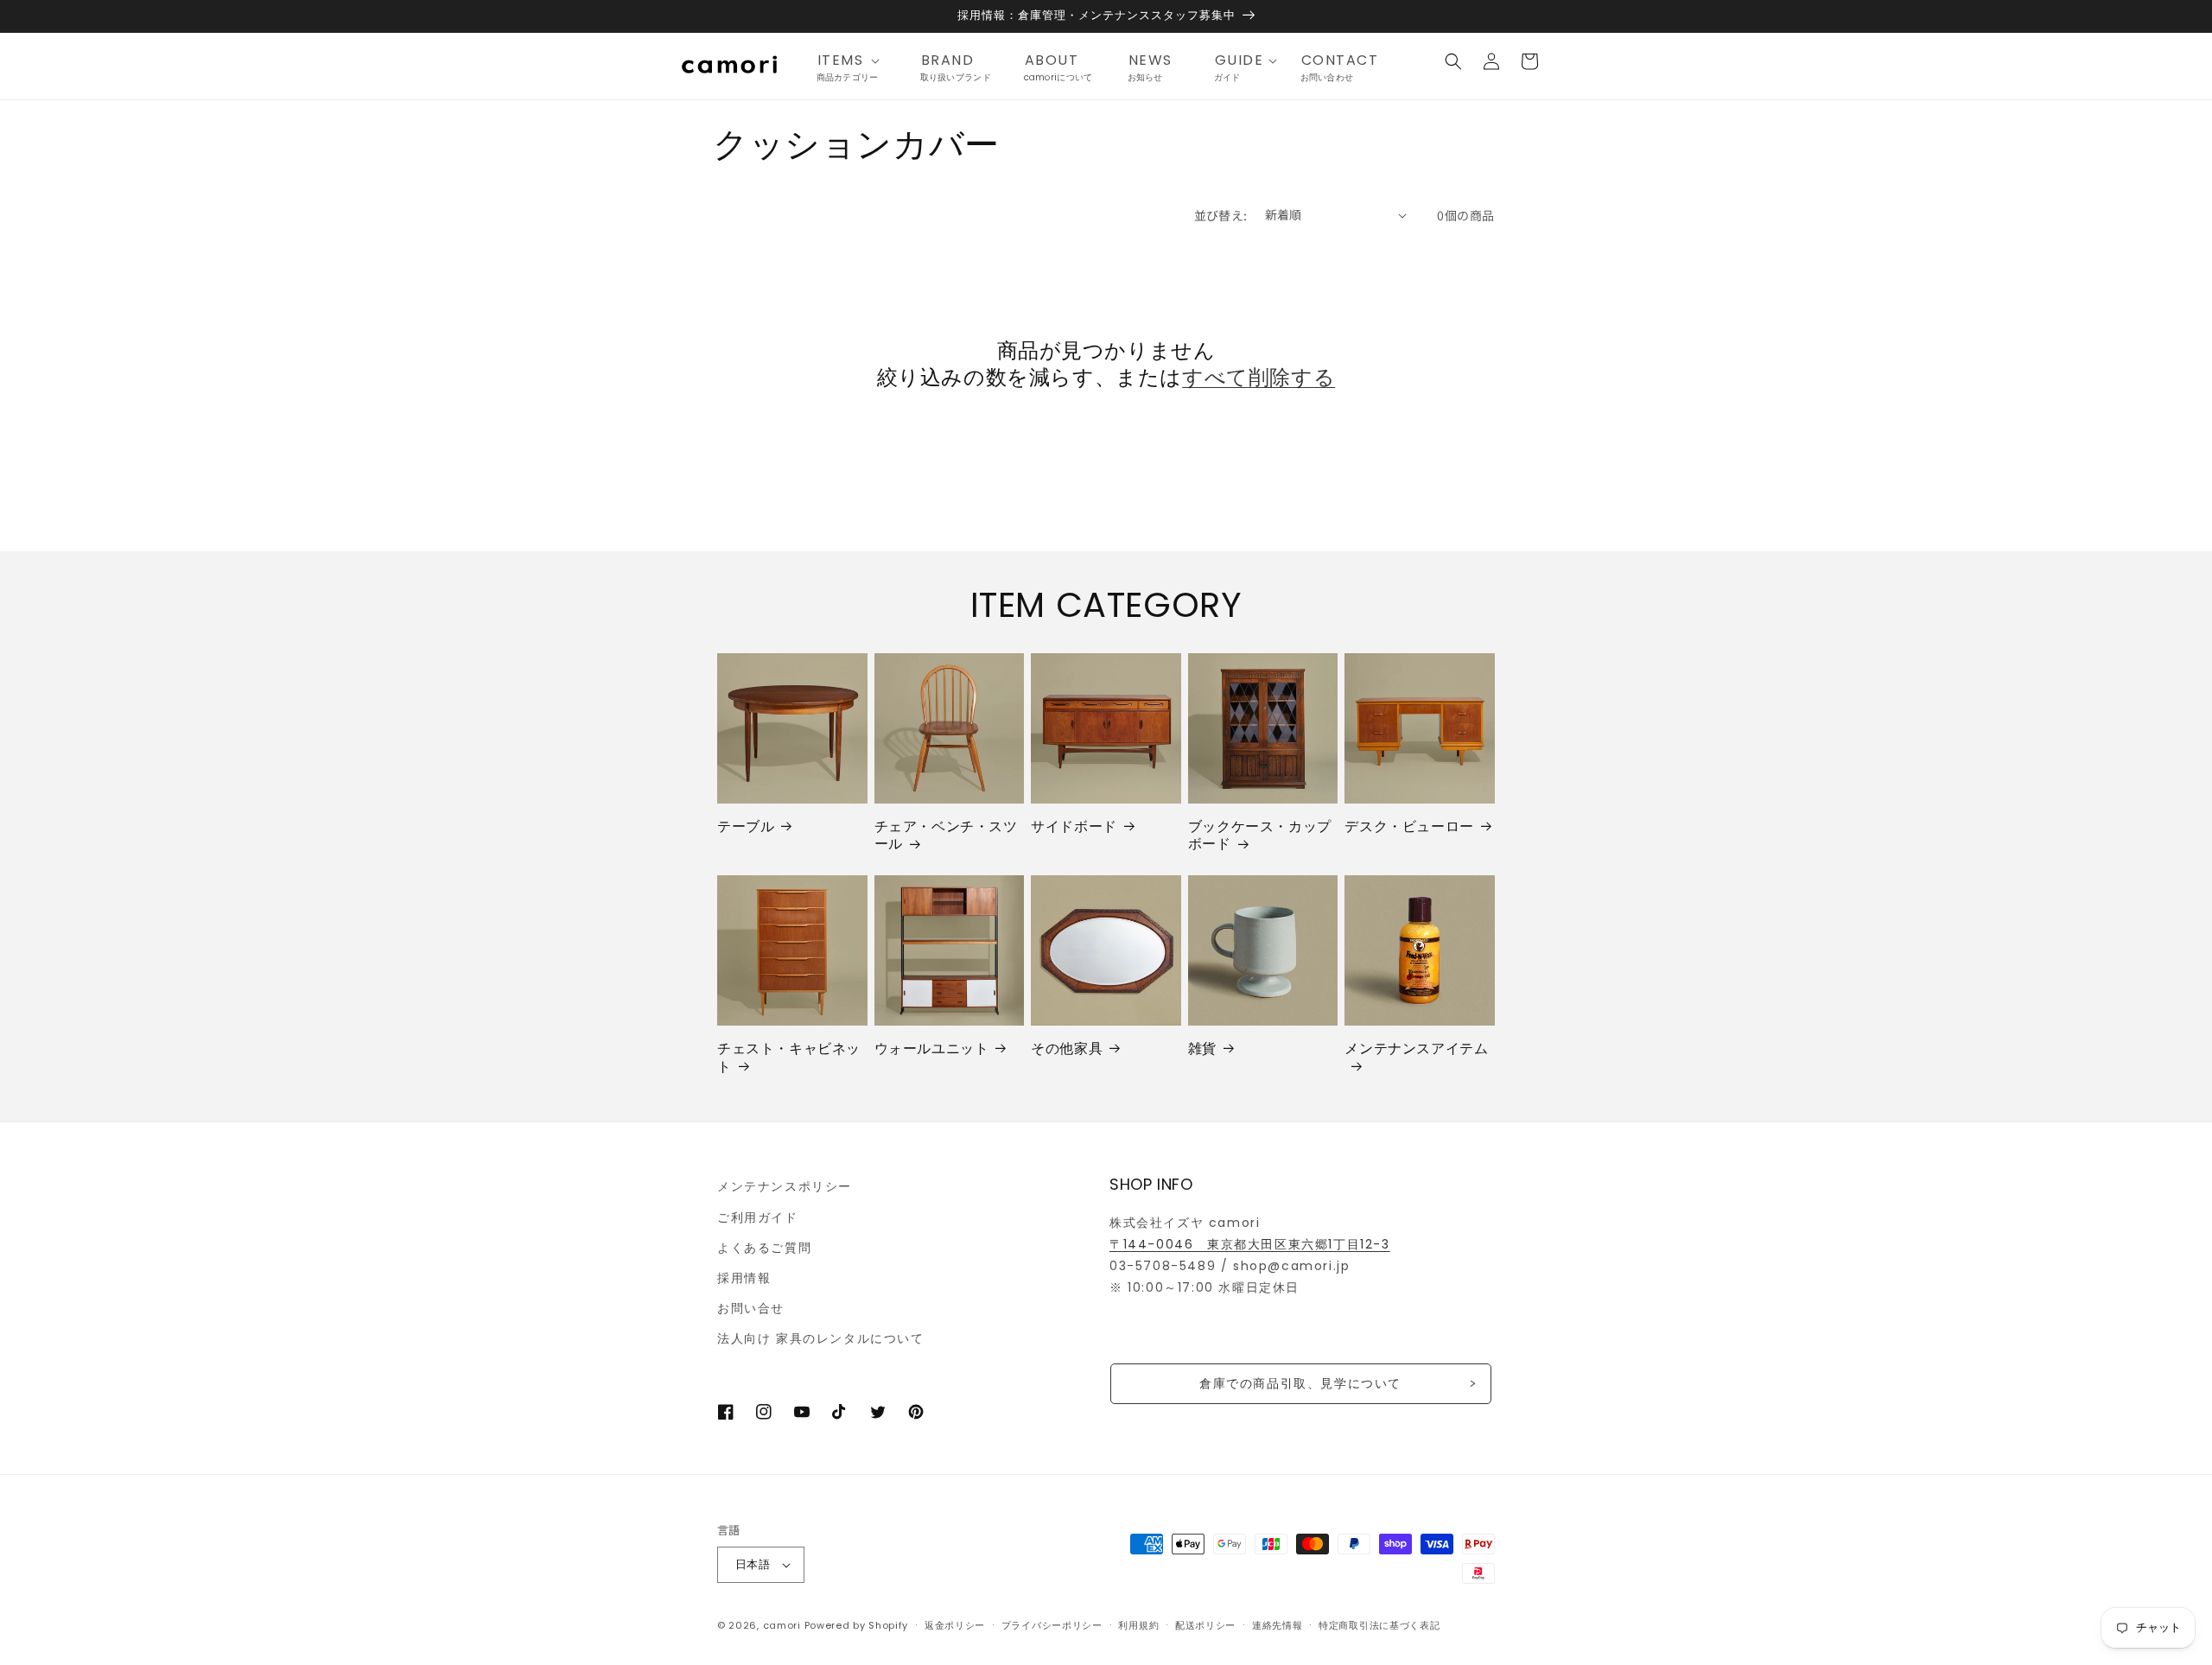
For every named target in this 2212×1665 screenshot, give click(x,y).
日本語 (753, 1564)
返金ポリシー (955, 1625)
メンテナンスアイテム (1416, 1049)
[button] (854, 61)
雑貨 (1202, 1049)
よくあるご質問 (764, 1248)
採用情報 (744, 1278)
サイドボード (1074, 827)
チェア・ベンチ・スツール (946, 836)
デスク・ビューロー (1409, 827)
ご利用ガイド (758, 1217)
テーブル (746, 827)
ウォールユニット (932, 1049)
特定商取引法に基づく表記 (1379, 1625)
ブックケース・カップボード (1260, 836)
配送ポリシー (1205, 1625)
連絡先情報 (1278, 1625)
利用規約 (1138, 1625)
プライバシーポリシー (1052, 1625)
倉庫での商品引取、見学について (1300, 1383)
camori (782, 1625)
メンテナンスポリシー (785, 1186)
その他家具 (1067, 1049)
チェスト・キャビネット (789, 1058)
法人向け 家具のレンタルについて (821, 1338)
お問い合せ (751, 1308)
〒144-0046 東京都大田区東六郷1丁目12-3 (1250, 1244)
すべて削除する (1259, 377)
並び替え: (1221, 215)
